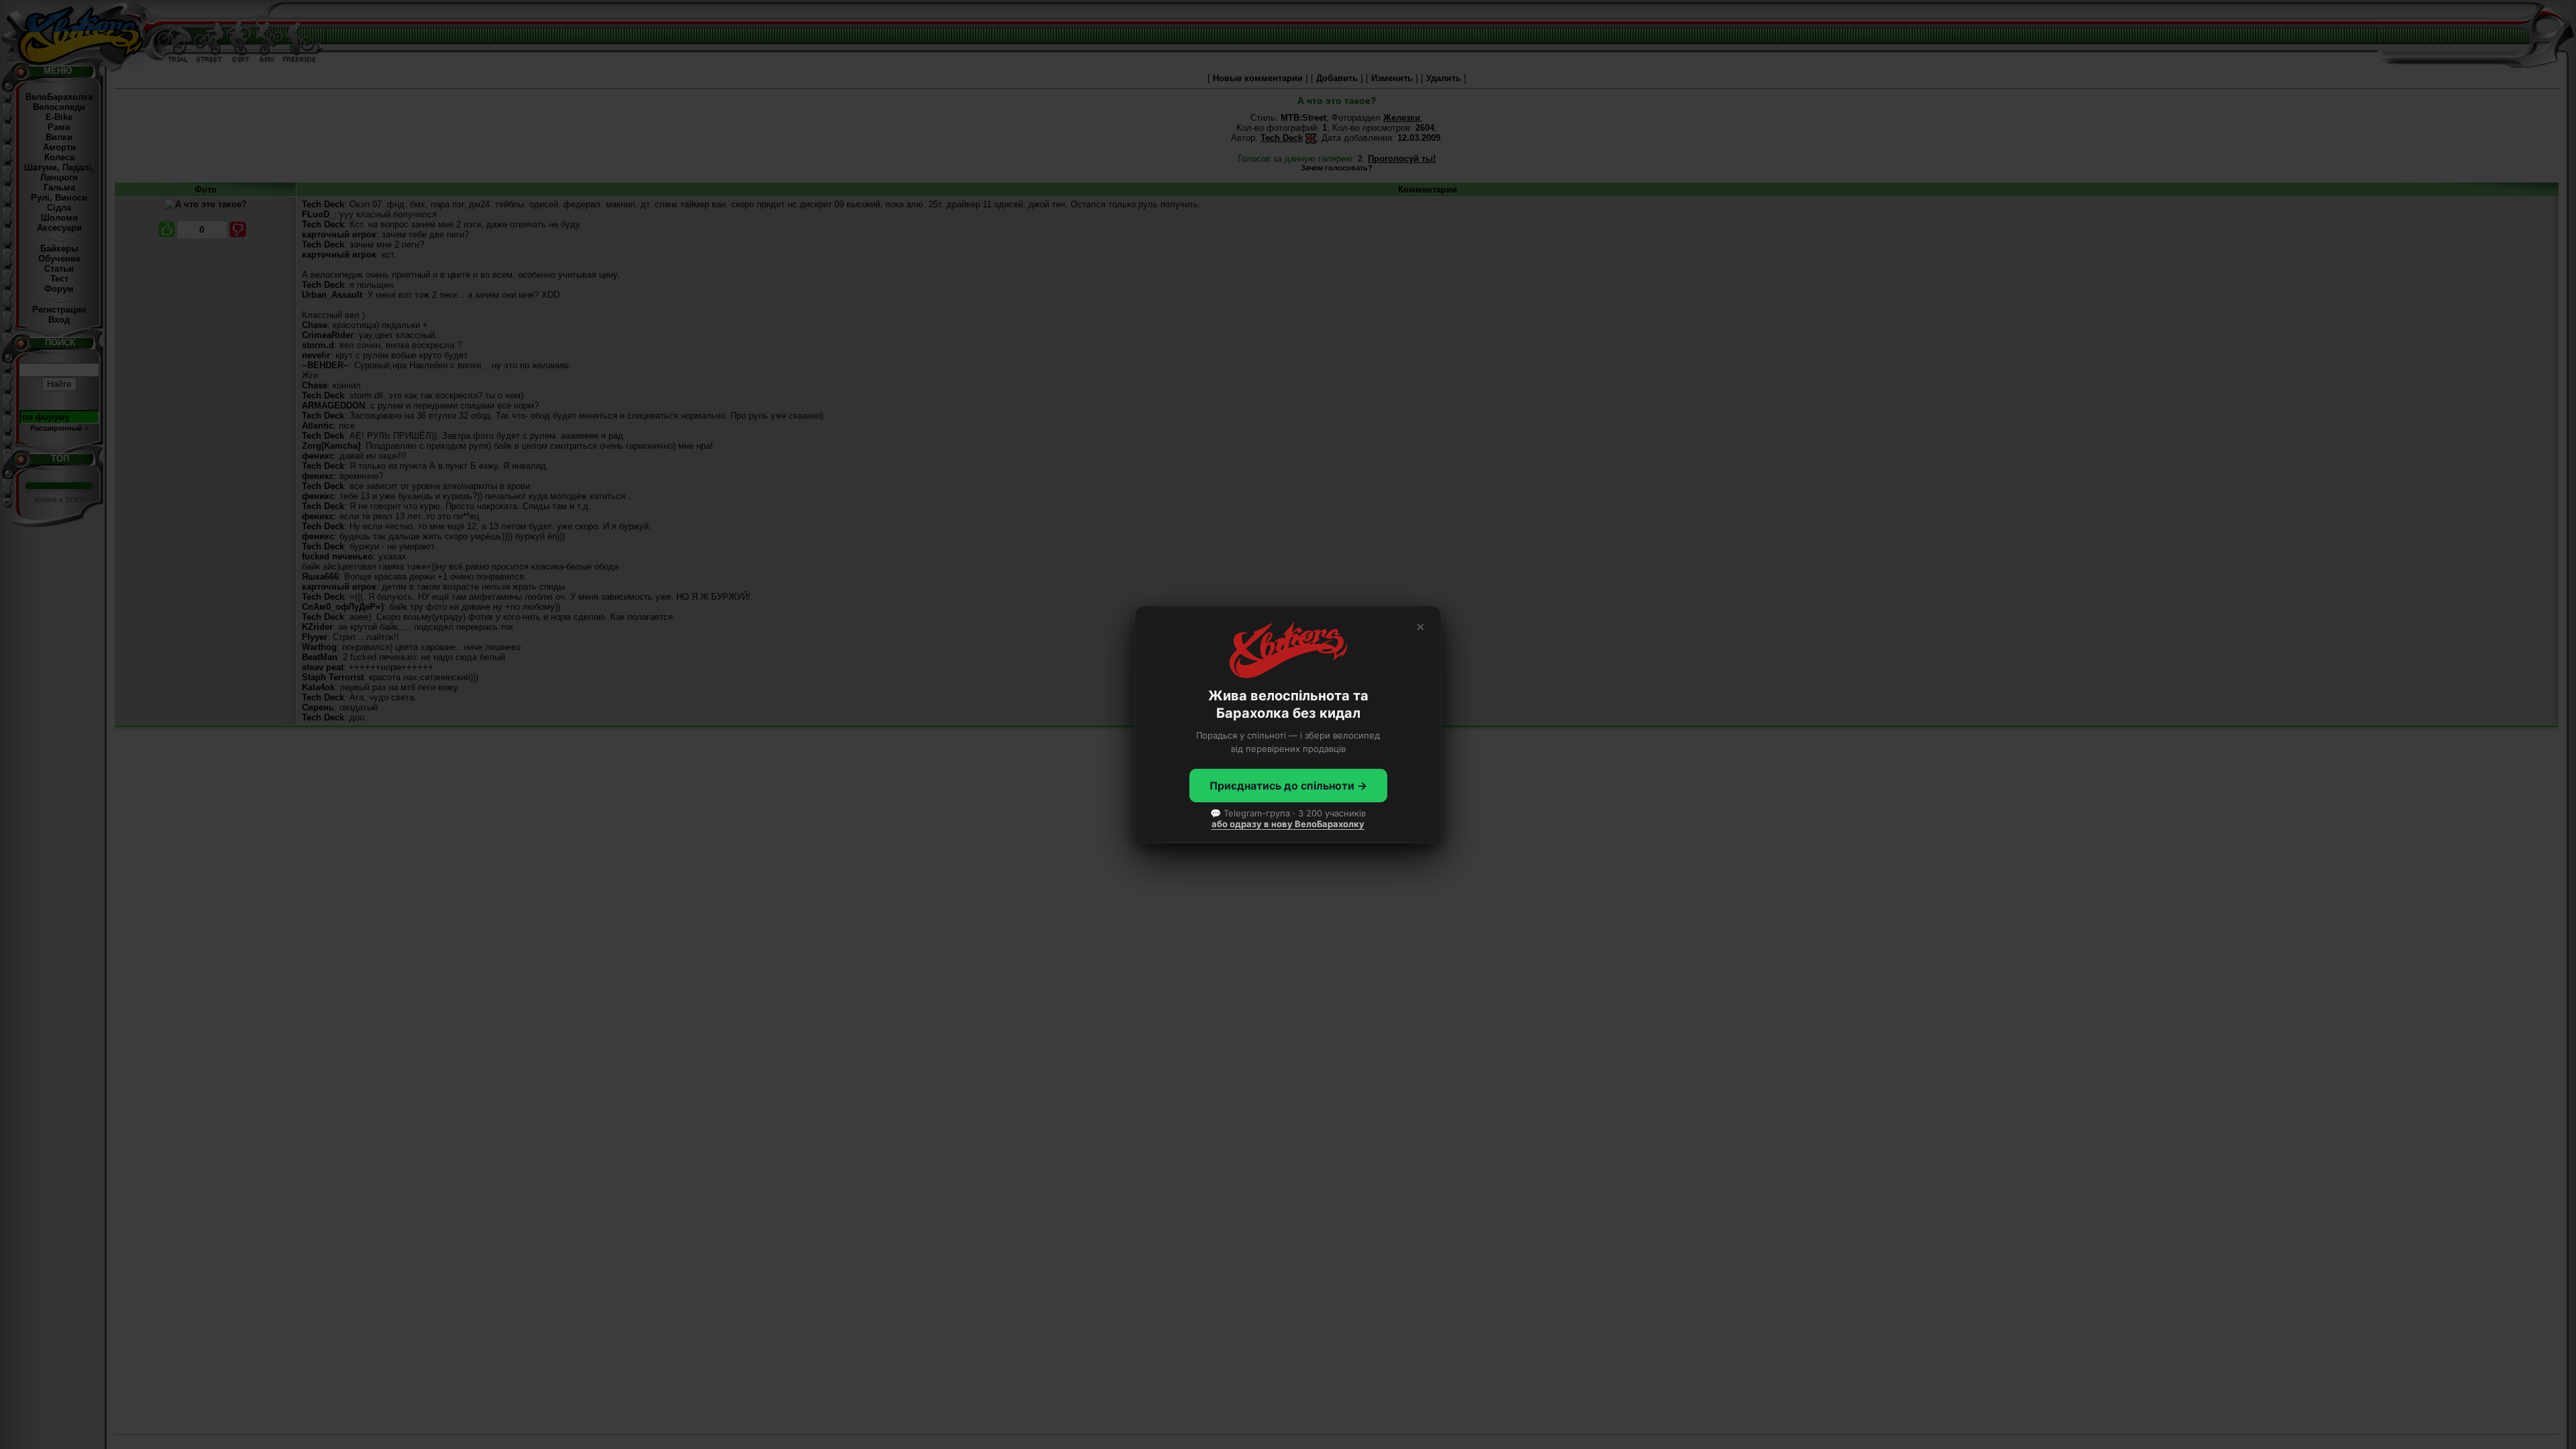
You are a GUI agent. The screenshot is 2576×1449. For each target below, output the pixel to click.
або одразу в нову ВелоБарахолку (1288, 824)
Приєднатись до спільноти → (1288, 786)
